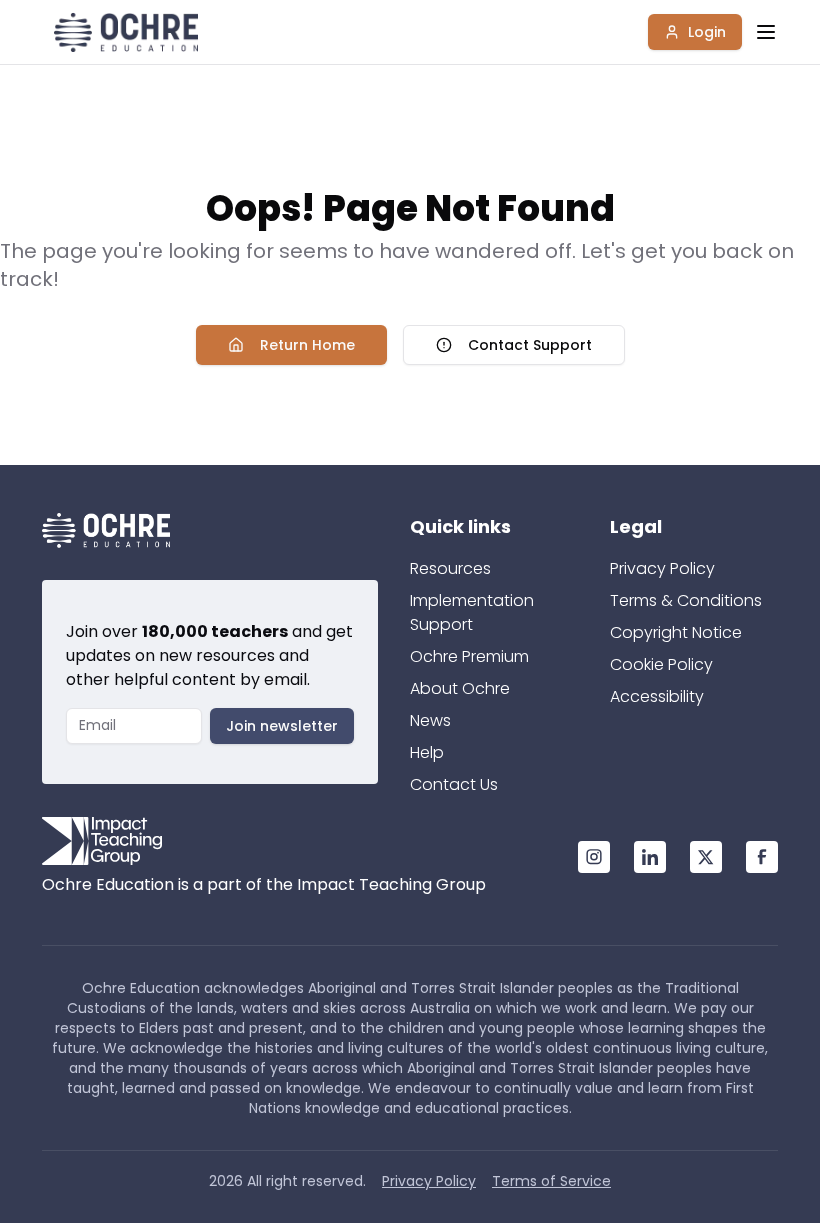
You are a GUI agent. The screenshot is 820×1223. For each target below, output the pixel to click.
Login (707, 32)
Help (427, 752)
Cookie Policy (661, 664)
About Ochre (460, 688)
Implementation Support (472, 612)
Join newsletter (282, 726)
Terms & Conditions (686, 600)
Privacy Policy (662, 568)
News (430, 720)
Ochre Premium (469, 656)
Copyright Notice (676, 632)
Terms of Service (551, 1181)
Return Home (307, 345)
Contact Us (454, 784)
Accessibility (657, 696)
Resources (450, 568)
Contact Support (530, 345)
